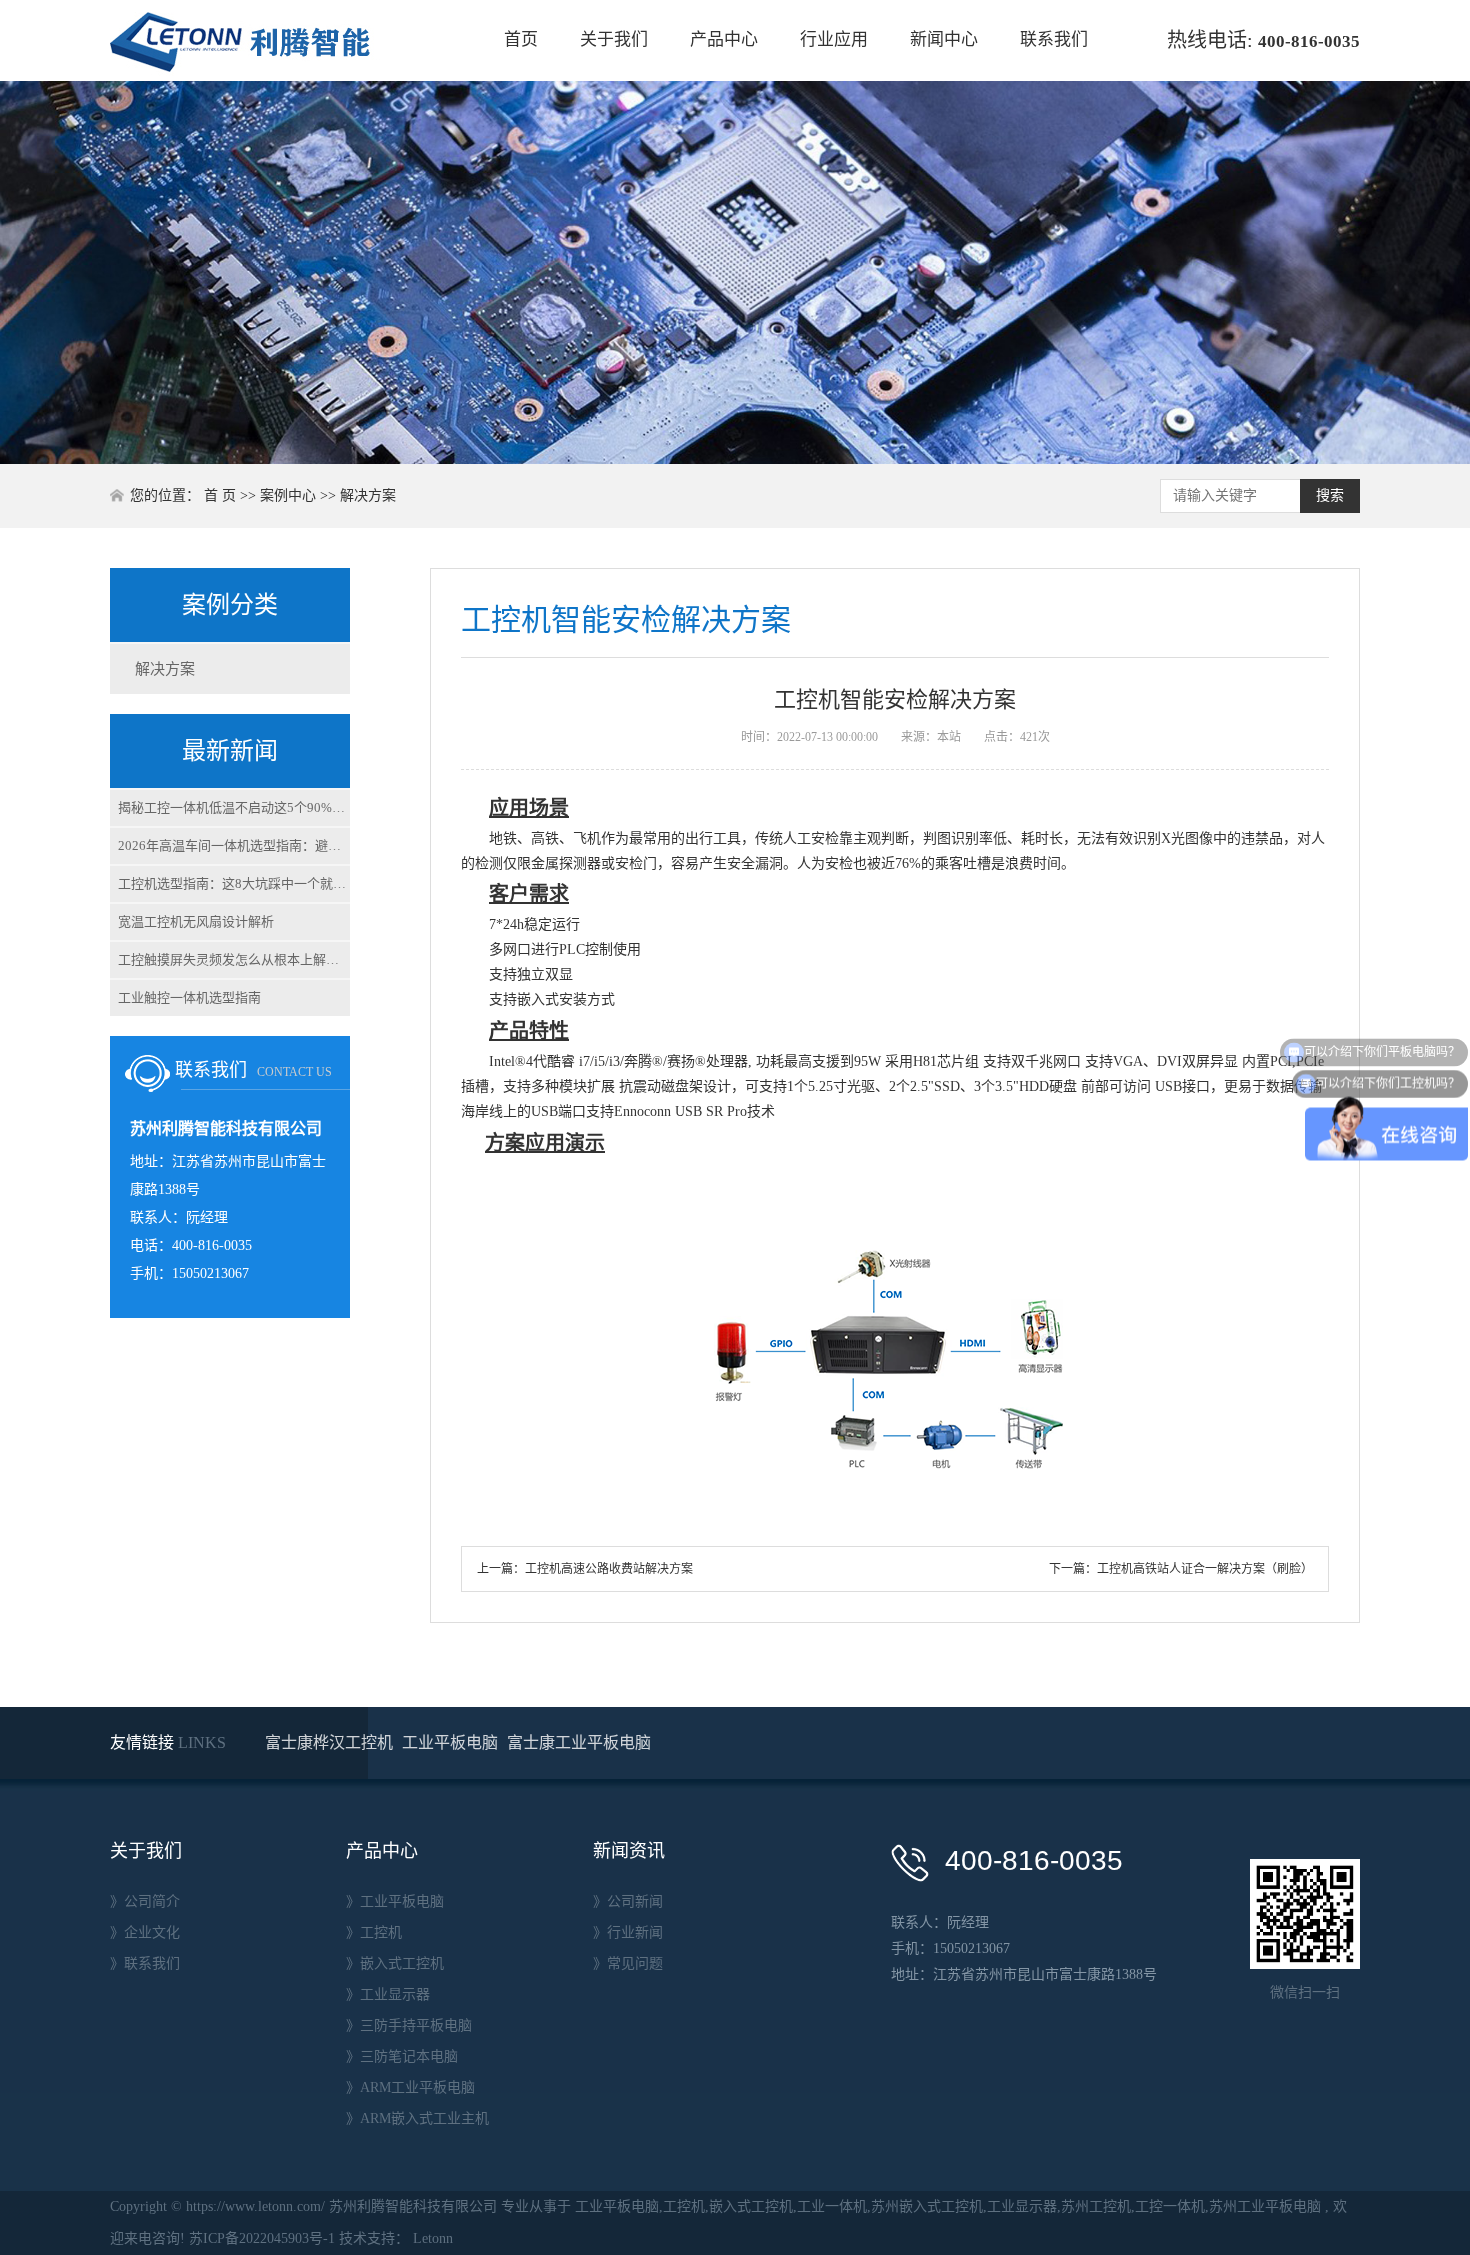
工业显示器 (1022, 2206)
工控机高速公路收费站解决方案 (609, 1569)
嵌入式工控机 (751, 2206)
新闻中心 (944, 39)
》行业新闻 (628, 1932)
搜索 (1330, 495)
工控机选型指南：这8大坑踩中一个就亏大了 (234, 883)
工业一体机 (832, 2206)
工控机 (684, 2206)
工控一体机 (1170, 2206)
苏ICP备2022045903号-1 (262, 2238)
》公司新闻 (628, 1901)
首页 (521, 39)
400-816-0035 (1309, 41)
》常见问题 (628, 1963)
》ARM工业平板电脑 (410, 2087)
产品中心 (724, 39)
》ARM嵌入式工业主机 (417, 2118)
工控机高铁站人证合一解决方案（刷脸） (1205, 1569)
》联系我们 (145, 1963)
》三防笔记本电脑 (402, 2056)
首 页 (220, 495)
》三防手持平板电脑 (409, 2025)
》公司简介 (145, 1901)
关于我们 (614, 39)
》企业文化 (145, 1932)
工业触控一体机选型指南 (189, 997)
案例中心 (288, 495)
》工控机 (374, 1932)
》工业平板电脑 (395, 1901)
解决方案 (368, 495)
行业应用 (834, 39)
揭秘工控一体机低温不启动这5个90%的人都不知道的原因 (234, 807)
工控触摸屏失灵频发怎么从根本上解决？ (234, 959)
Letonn (433, 2238)
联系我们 (1054, 39)
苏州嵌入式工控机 (927, 2206)
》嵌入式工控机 (395, 1963)
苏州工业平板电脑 (1265, 2206)
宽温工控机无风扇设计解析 (196, 921)
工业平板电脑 (452, 1742)
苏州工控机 (1096, 2206)
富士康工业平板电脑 (579, 1742)
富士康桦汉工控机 (331, 1742)
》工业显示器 (388, 1994)
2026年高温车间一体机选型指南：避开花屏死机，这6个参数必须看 (234, 845)
